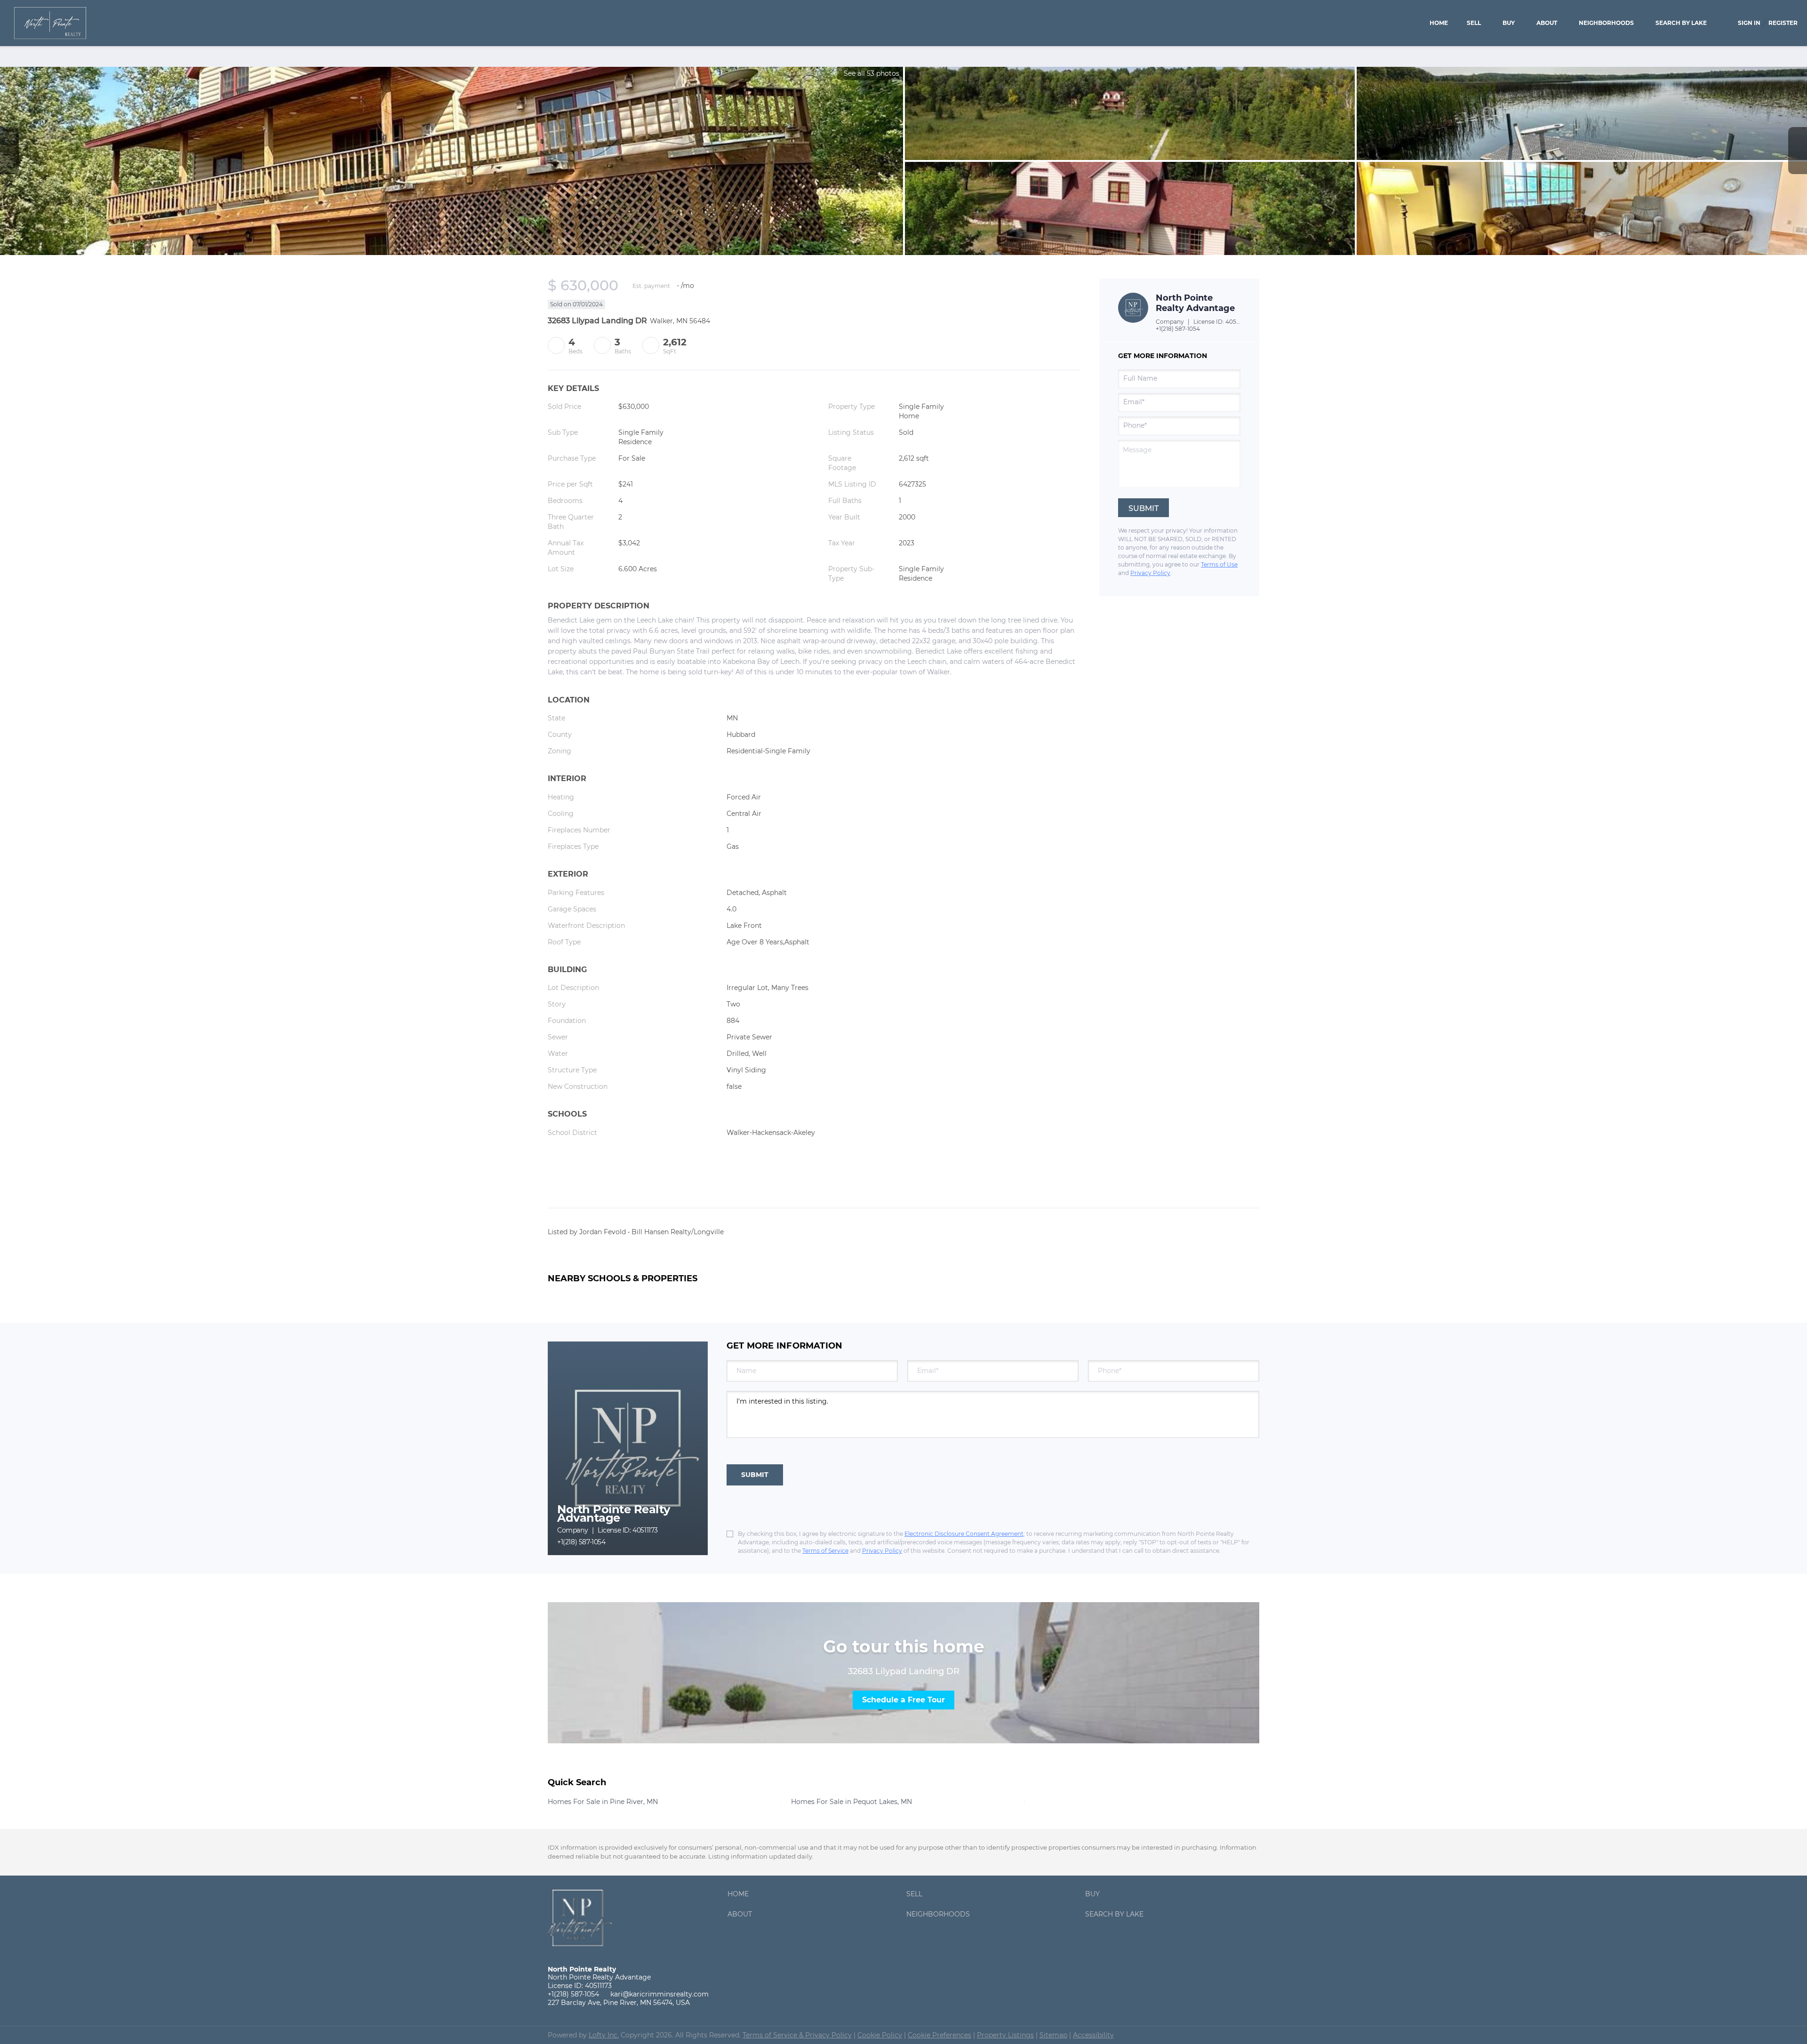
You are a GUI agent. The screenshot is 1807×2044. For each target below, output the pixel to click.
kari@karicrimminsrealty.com (660, 1994)
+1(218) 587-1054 (1178, 329)
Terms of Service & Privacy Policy (797, 2035)
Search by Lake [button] (1681, 23)
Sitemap (1053, 2035)
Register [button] (1783, 23)
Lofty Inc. (604, 2035)
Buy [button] (1509, 23)
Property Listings (1005, 2035)
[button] (740, 1896)
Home (1439, 23)
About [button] (1547, 23)
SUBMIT (755, 1475)
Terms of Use (1219, 564)
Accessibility (1093, 2035)
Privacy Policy (1150, 573)
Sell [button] (1474, 23)
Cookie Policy (880, 2035)
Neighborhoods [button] (1606, 23)
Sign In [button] (1749, 23)
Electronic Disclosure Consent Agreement (964, 1534)
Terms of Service (825, 1551)
